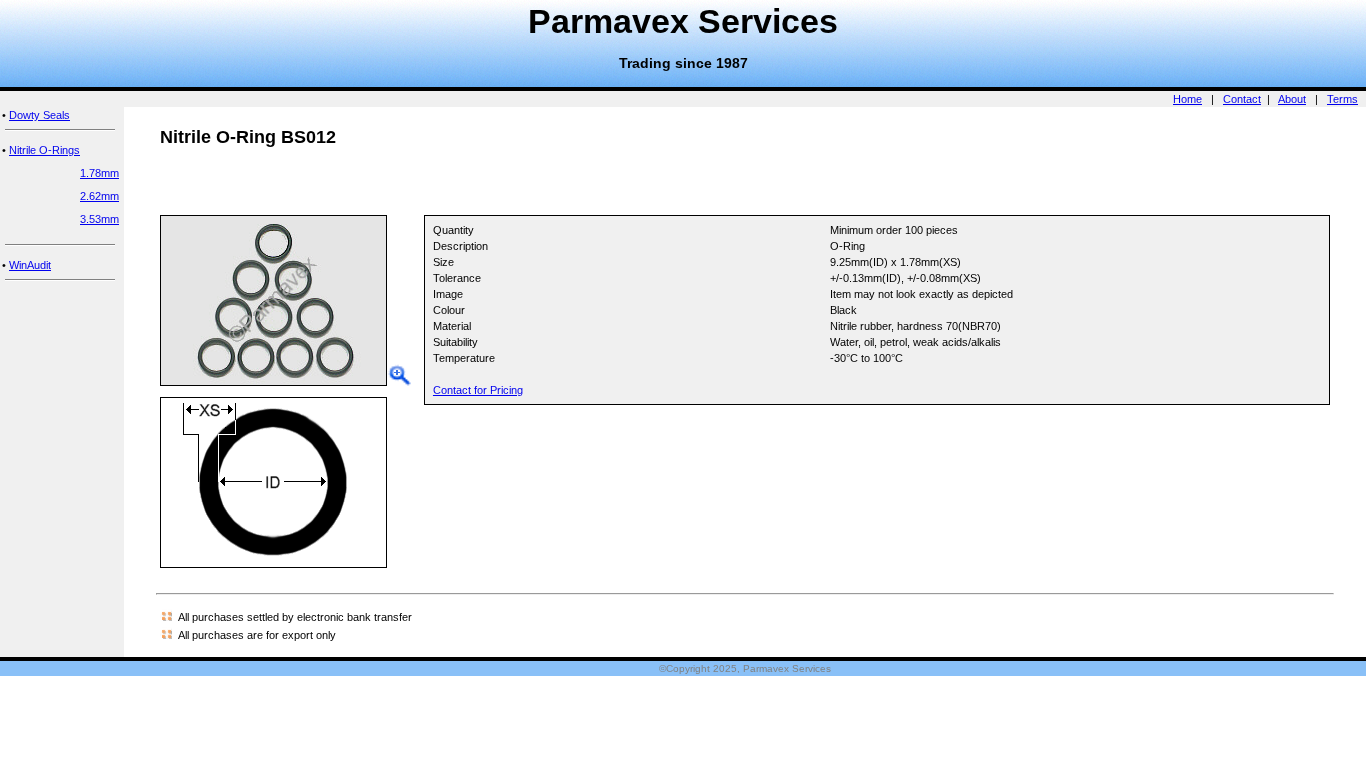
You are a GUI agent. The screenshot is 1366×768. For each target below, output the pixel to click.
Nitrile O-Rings (44, 150)
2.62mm (99, 196)
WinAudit (30, 265)
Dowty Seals (39, 115)
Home (1187, 99)
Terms (1342, 99)
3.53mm (99, 219)
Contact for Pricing (478, 390)
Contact (1242, 99)
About (1292, 99)
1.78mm (99, 173)
